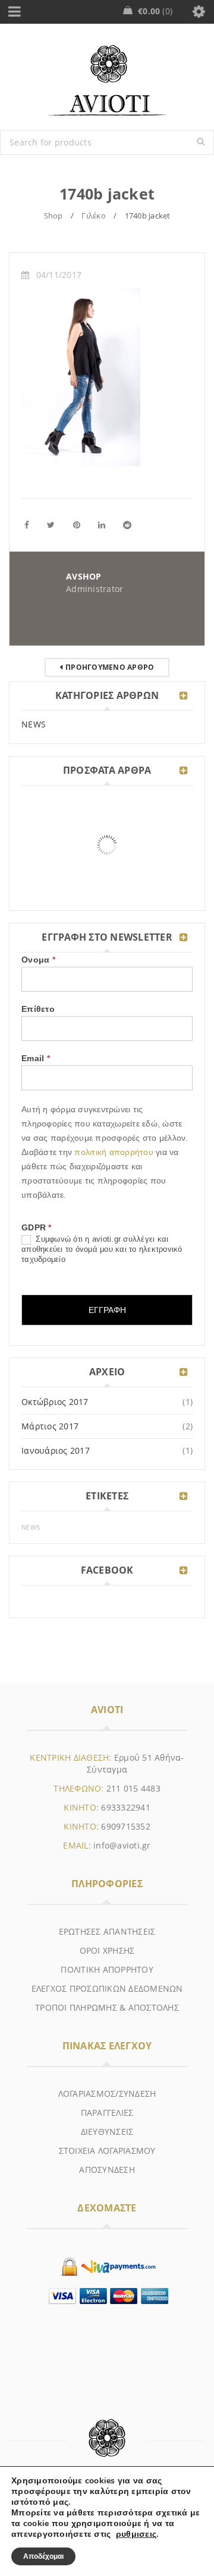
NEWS (34, 724)
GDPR (37, 1227)
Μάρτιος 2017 (50, 1426)
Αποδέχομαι (43, 2556)
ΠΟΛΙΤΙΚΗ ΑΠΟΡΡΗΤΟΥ (107, 1969)
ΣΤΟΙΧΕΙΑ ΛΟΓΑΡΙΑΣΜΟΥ (107, 2151)
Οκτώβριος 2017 (55, 1402)
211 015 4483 (133, 1788)
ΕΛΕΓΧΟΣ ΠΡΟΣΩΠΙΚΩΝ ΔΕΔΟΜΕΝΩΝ (107, 1988)
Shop (53, 216)
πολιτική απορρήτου (115, 1152)
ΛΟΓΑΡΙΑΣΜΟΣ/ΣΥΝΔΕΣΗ (107, 2094)
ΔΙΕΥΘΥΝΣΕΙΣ (107, 2132)
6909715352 (126, 1826)
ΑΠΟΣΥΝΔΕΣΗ (107, 2170)
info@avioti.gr (122, 1845)
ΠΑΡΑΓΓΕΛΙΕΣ (107, 2113)
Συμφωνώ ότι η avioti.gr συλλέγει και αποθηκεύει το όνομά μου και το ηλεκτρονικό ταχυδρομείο (102, 1249)
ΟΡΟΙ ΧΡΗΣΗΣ (107, 1950)
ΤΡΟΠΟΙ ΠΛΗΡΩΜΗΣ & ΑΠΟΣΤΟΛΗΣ (107, 2007)
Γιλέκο (94, 216)
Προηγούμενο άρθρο (110, 667)
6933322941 (126, 1807)
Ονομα (38, 960)
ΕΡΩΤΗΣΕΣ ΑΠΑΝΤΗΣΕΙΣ (107, 1931)
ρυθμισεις (136, 2534)
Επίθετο (38, 1009)
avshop (84, 576)
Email (36, 1058)
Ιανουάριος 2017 (56, 1450)
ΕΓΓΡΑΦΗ (107, 1310)
